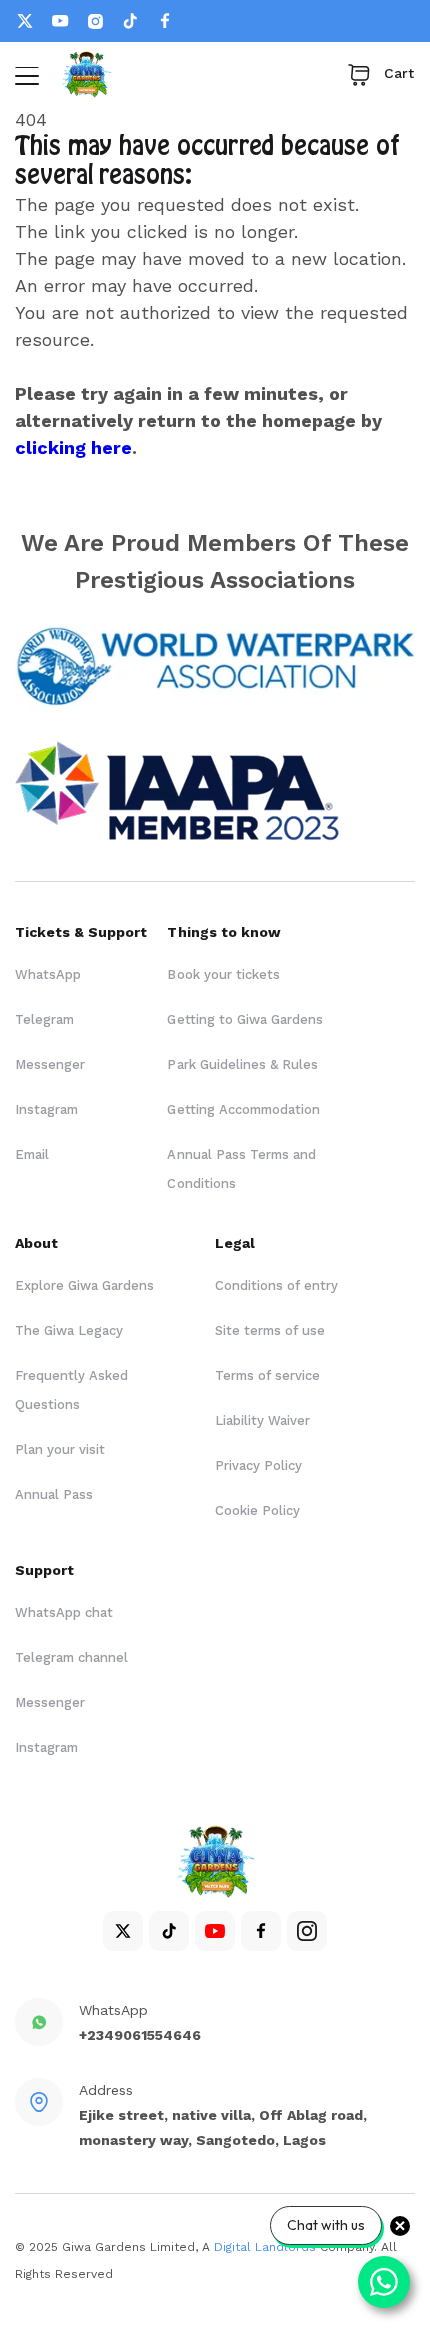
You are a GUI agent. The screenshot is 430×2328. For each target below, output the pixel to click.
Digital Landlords (265, 2247)
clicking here (73, 447)
